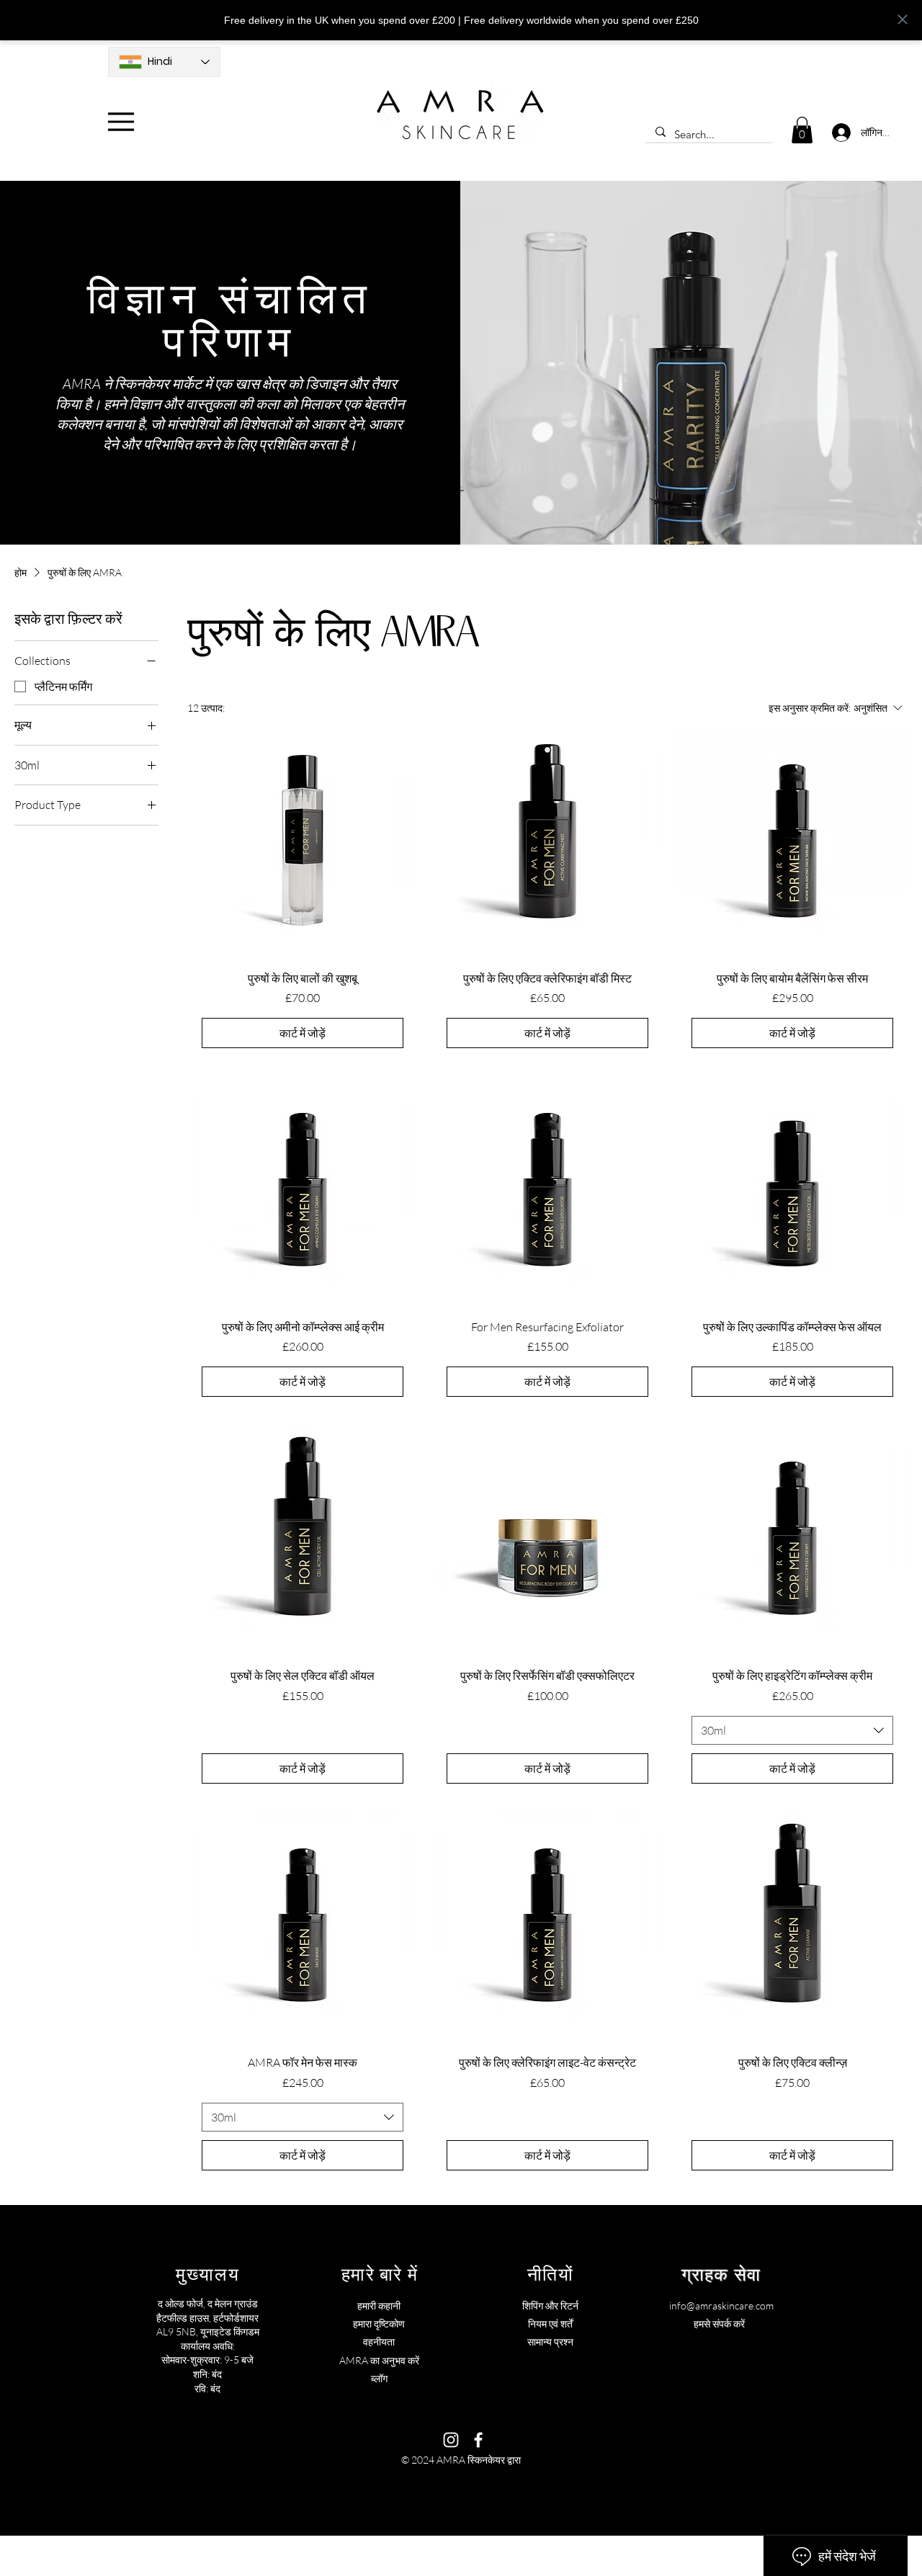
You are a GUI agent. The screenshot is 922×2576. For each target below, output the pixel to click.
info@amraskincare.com (721, 2306)
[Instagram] (451, 2440)
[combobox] (792, 1730)
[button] (802, 130)
